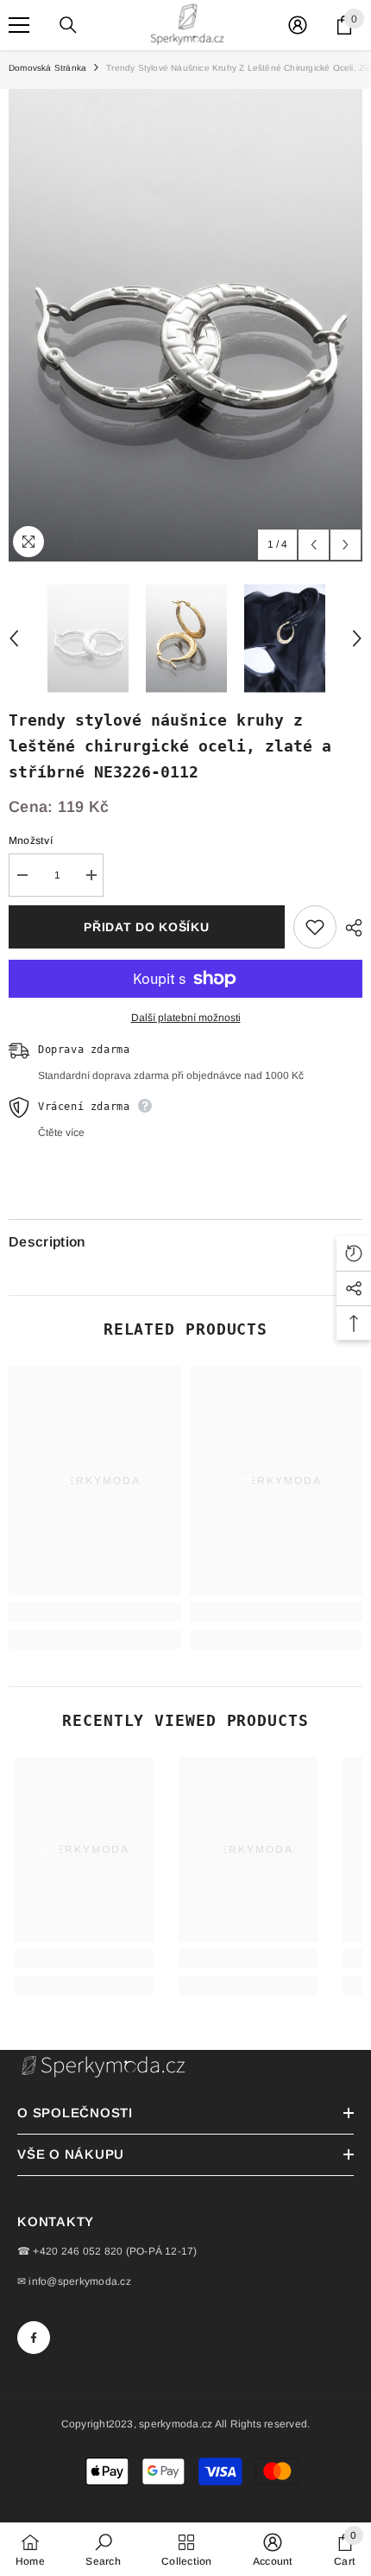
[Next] (346, 545)
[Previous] (314, 545)
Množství (31, 841)
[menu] (19, 25)
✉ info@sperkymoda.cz (74, 2281)
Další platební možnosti (186, 1018)
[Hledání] (68, 25)
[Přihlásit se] (298, 25)
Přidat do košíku (146, 927)
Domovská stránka (47, 68)
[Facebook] (34, 2338)
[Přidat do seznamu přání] (315, 927)
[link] (95, 1612)
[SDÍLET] (349, 928)
